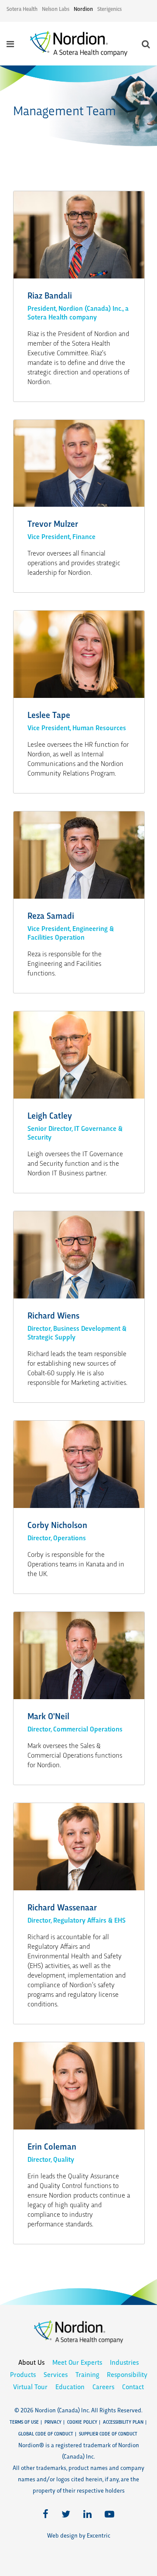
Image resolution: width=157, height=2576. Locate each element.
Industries (124, 2362)
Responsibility (127, 2374)
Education (70, 2386)
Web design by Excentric (79, 2535)
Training (87, 2374)
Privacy (53, 2422)
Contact (133, 2386)
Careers (103, 2386)
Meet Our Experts (77, 2362)
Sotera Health (22, 9)
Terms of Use (24, 2422)
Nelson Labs (56, 9)
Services (56, 2374)
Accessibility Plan (123, 2422)
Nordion (83, 9)
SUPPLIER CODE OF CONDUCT (108, 2433)
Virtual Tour (30, 2386)
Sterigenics (109, 9)
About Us (31, 2362)
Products (23, 2374)
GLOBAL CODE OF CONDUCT (46, 2433)
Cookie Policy (82, 2422)
